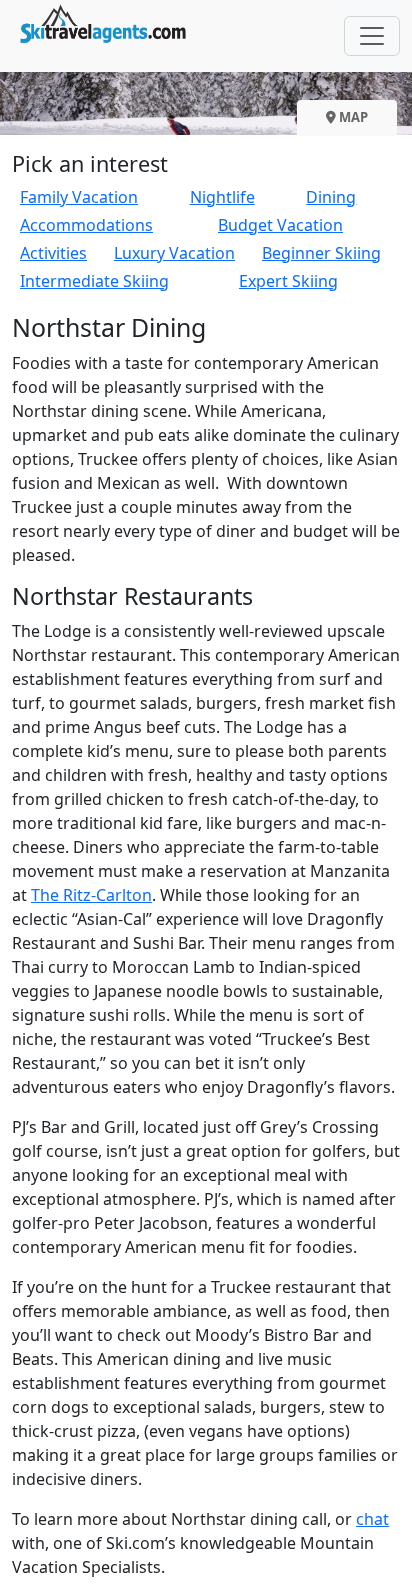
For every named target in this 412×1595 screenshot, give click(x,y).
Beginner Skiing (321, 253)
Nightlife (222, 197)
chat (372, 1519)
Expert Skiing (288, 281)
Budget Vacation (280, 225)
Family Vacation (79, 197)
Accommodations (86, 225)
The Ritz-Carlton (91, 895)
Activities (53, 253)
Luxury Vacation (174, 253)
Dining (331, 197)
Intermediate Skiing (94, 281)
